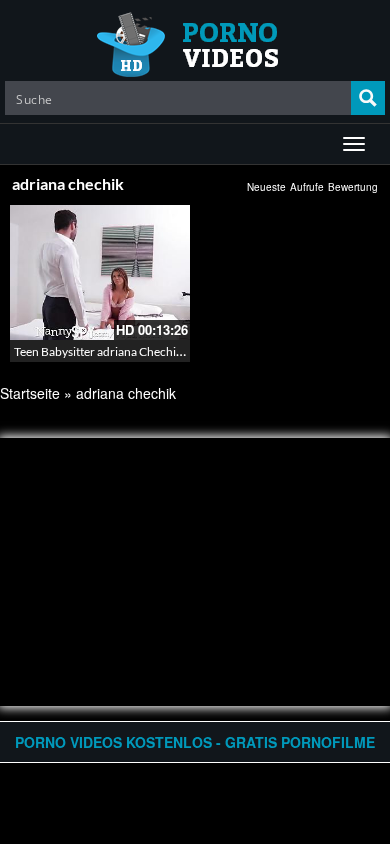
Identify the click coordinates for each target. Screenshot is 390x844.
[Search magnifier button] (368, 98)
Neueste (266, 187)
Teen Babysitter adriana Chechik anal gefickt (128, 351)
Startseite (30, 393)
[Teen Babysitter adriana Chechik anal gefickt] (100, 272)
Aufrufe (307, 187)
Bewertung (353, 187)
